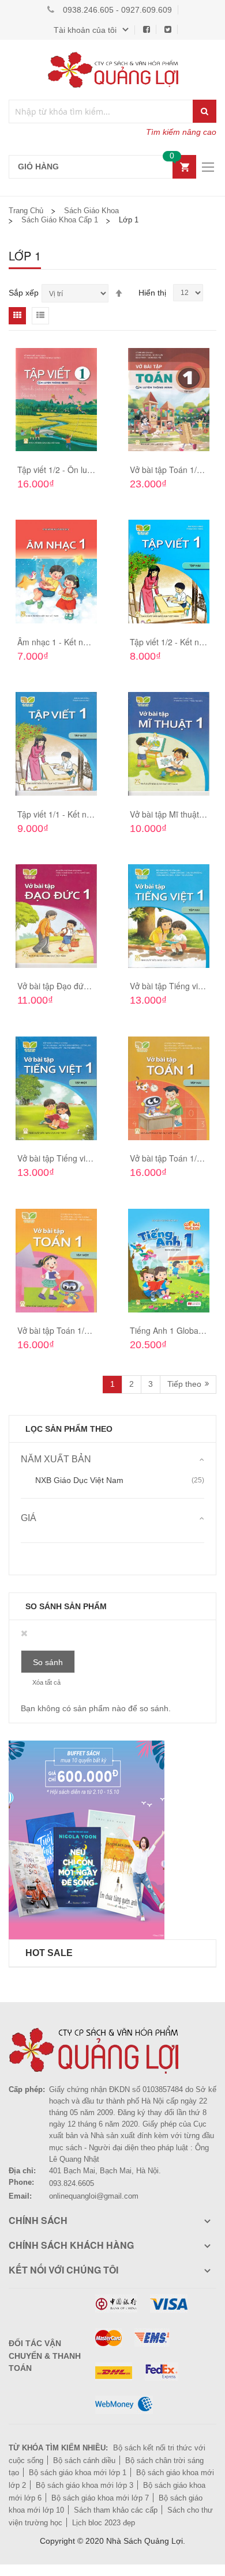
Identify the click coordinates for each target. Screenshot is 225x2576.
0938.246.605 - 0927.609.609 (117, 10)
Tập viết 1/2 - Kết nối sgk (175, 642)
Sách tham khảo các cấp (116, 2510)
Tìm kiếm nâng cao (181, 132)
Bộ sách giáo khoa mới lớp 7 (100, 2498)
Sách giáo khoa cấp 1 (60, 220)
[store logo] (112, 70)
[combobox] (101, 111)
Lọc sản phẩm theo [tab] (69, 1429)
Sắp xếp (24, 293)
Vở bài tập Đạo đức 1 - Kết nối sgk (80, 986)
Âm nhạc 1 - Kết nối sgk (61, 642)
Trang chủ (26, 211)
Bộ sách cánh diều (84, 2460)
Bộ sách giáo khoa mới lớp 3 (85, 2485)
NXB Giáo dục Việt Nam (79, 1480)
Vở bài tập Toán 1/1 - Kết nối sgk (77, 1330)
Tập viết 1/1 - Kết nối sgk (63, 814)
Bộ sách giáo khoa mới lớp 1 (78, 2473)
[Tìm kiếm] (205, 111)
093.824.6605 (72, 2183)
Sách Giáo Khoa (91, 211)
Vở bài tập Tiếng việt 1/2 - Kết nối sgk (86, 1158)
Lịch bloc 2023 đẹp (104, 2523)
